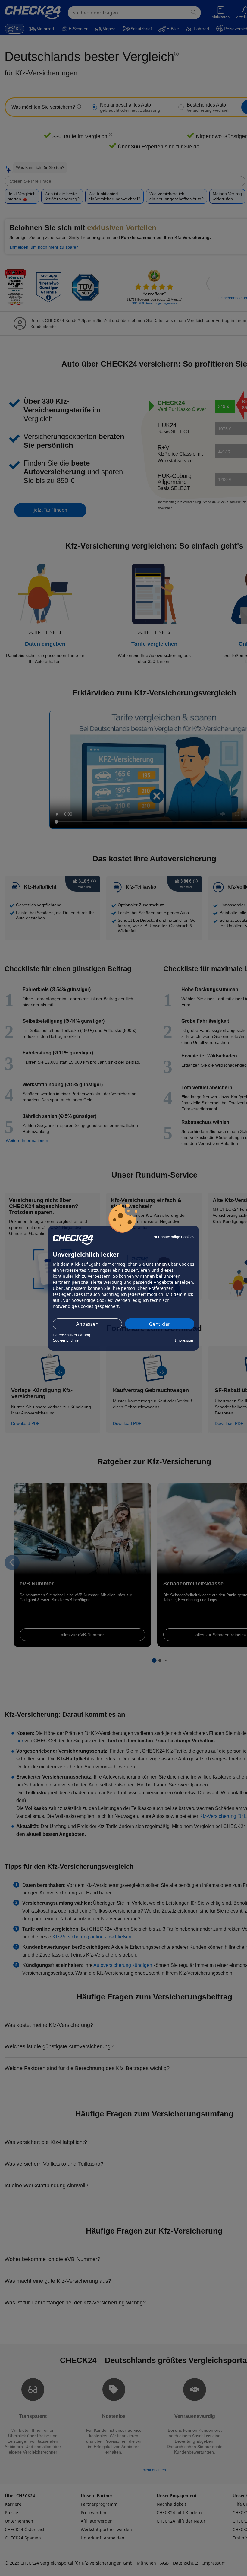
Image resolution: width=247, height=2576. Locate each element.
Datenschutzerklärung (71, 1335)
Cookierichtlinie (66, 1340)
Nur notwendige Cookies (174, 1237)
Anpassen (87, 1324)
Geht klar (160, 1324)
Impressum (185, 1340)
